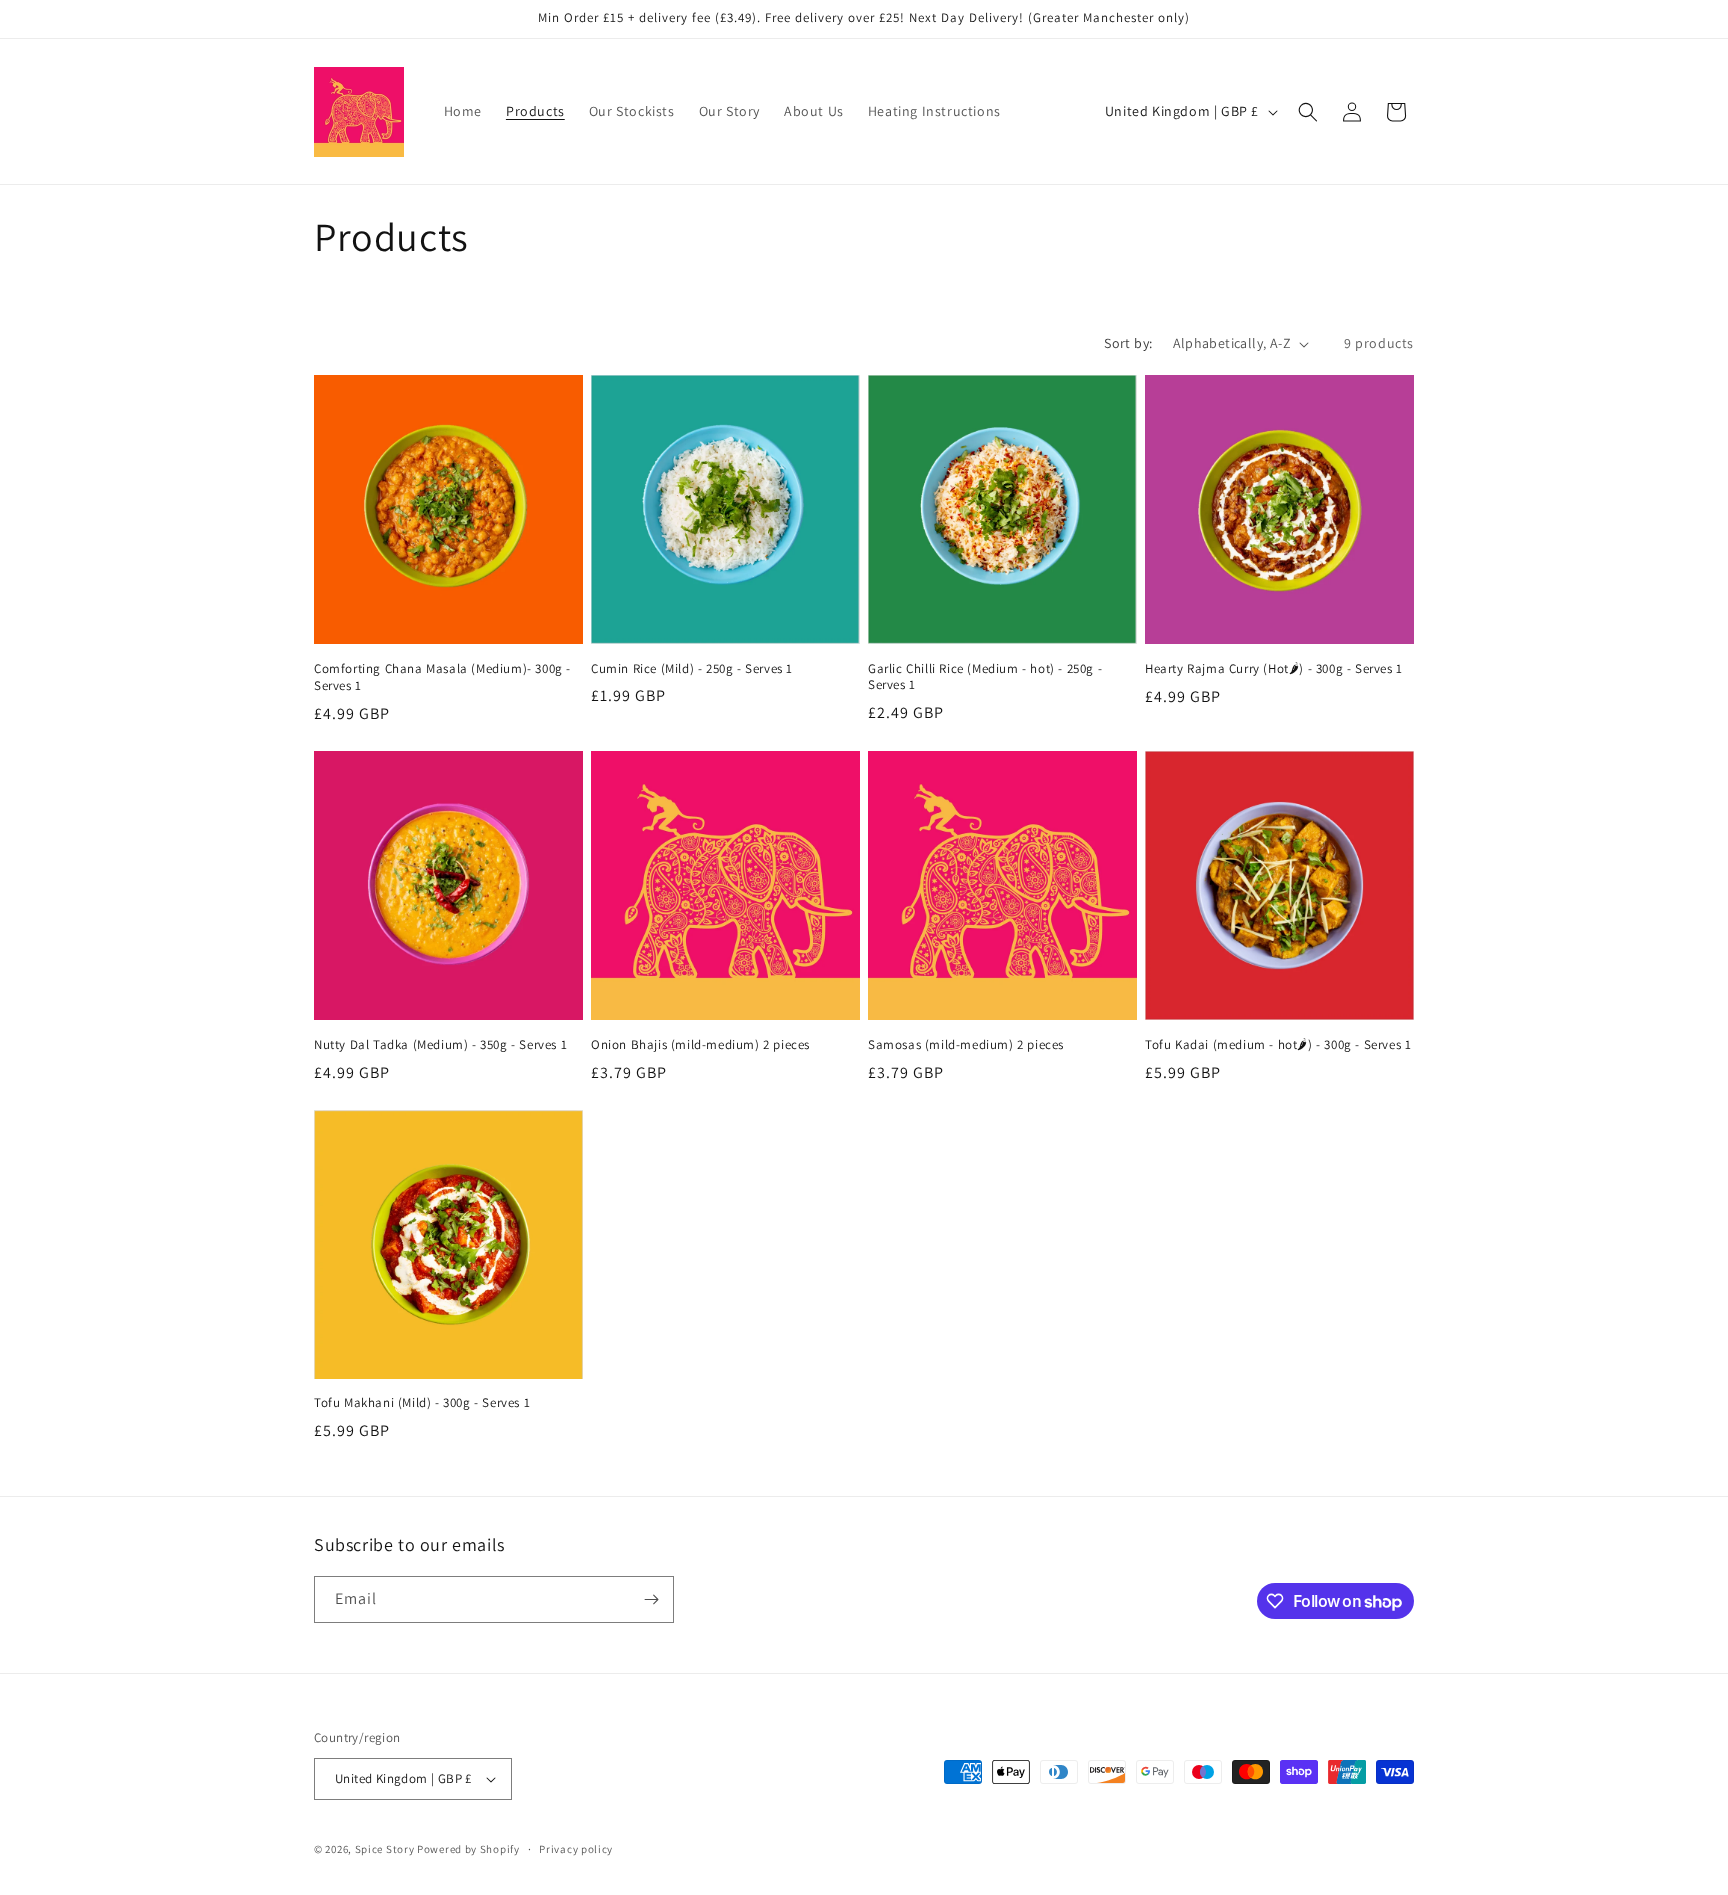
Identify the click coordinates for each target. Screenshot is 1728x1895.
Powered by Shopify (468, 1849)
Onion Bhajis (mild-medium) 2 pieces (700, 1045)
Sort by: (1128, 343)
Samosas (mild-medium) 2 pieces (966, 1045)
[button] (1308, 112)
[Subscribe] (651, 1599)
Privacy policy (576, 1849)
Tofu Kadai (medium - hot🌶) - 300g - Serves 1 (1278, 1045)
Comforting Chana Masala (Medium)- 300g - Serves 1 (442, 677)
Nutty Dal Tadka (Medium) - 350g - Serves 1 (440, 1045)
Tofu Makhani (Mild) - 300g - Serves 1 (422, 1403)
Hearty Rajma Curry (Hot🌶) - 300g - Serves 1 (1274, 669)
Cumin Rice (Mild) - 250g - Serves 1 (692, 669)
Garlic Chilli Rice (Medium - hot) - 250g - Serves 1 (985, 677)
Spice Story (386, 1849)
